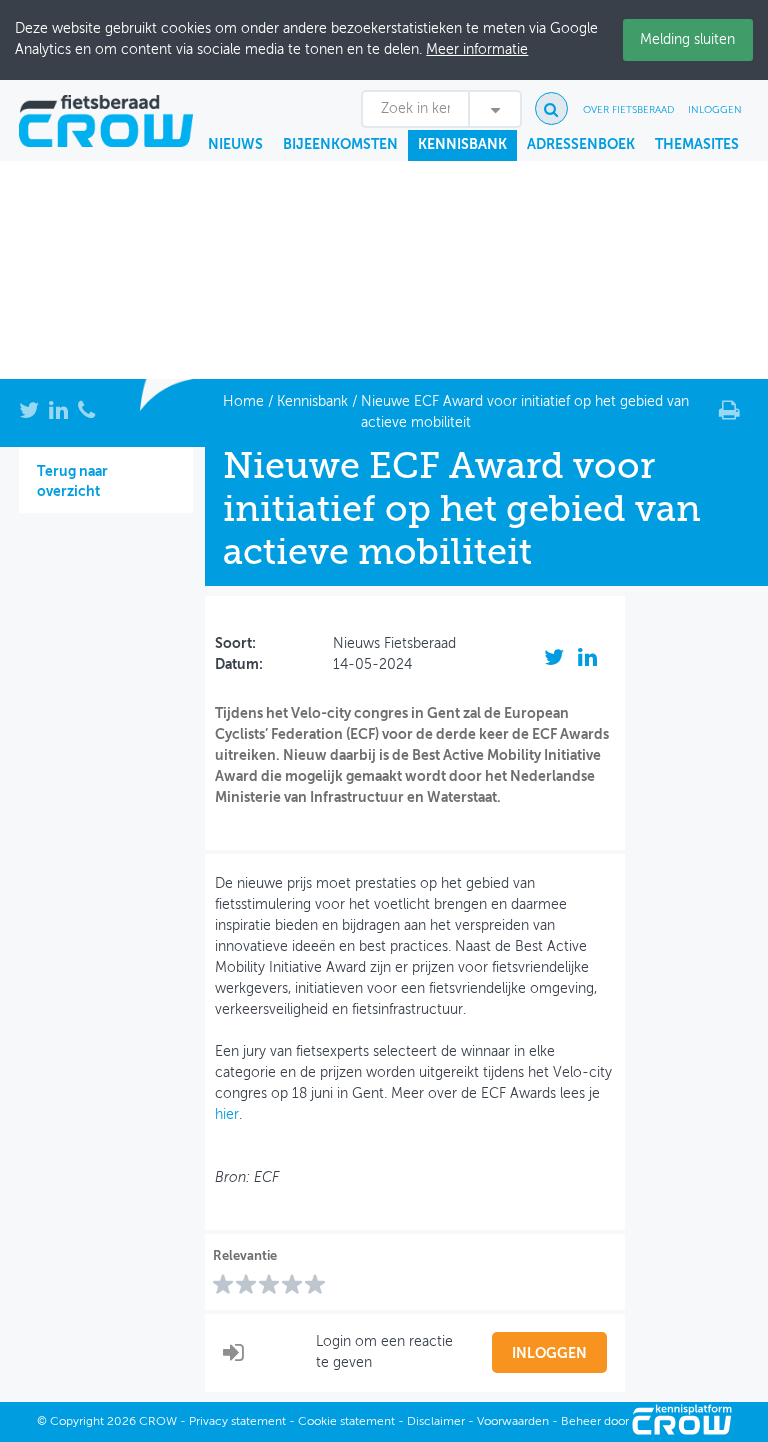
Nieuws (235, 145)
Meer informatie (477, 50)
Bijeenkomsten (340, 145)
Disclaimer (436, 1422)
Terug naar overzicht (72, 482)
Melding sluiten (687, 40)
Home (243, 402)
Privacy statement (237, 1422)
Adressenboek (581, 145)
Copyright (77, 1422)
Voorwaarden (513, 1422)
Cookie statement (346, 1422)
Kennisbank (462, 145)
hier (227, 1115)
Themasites (697, 145)
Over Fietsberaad (628, 110)
